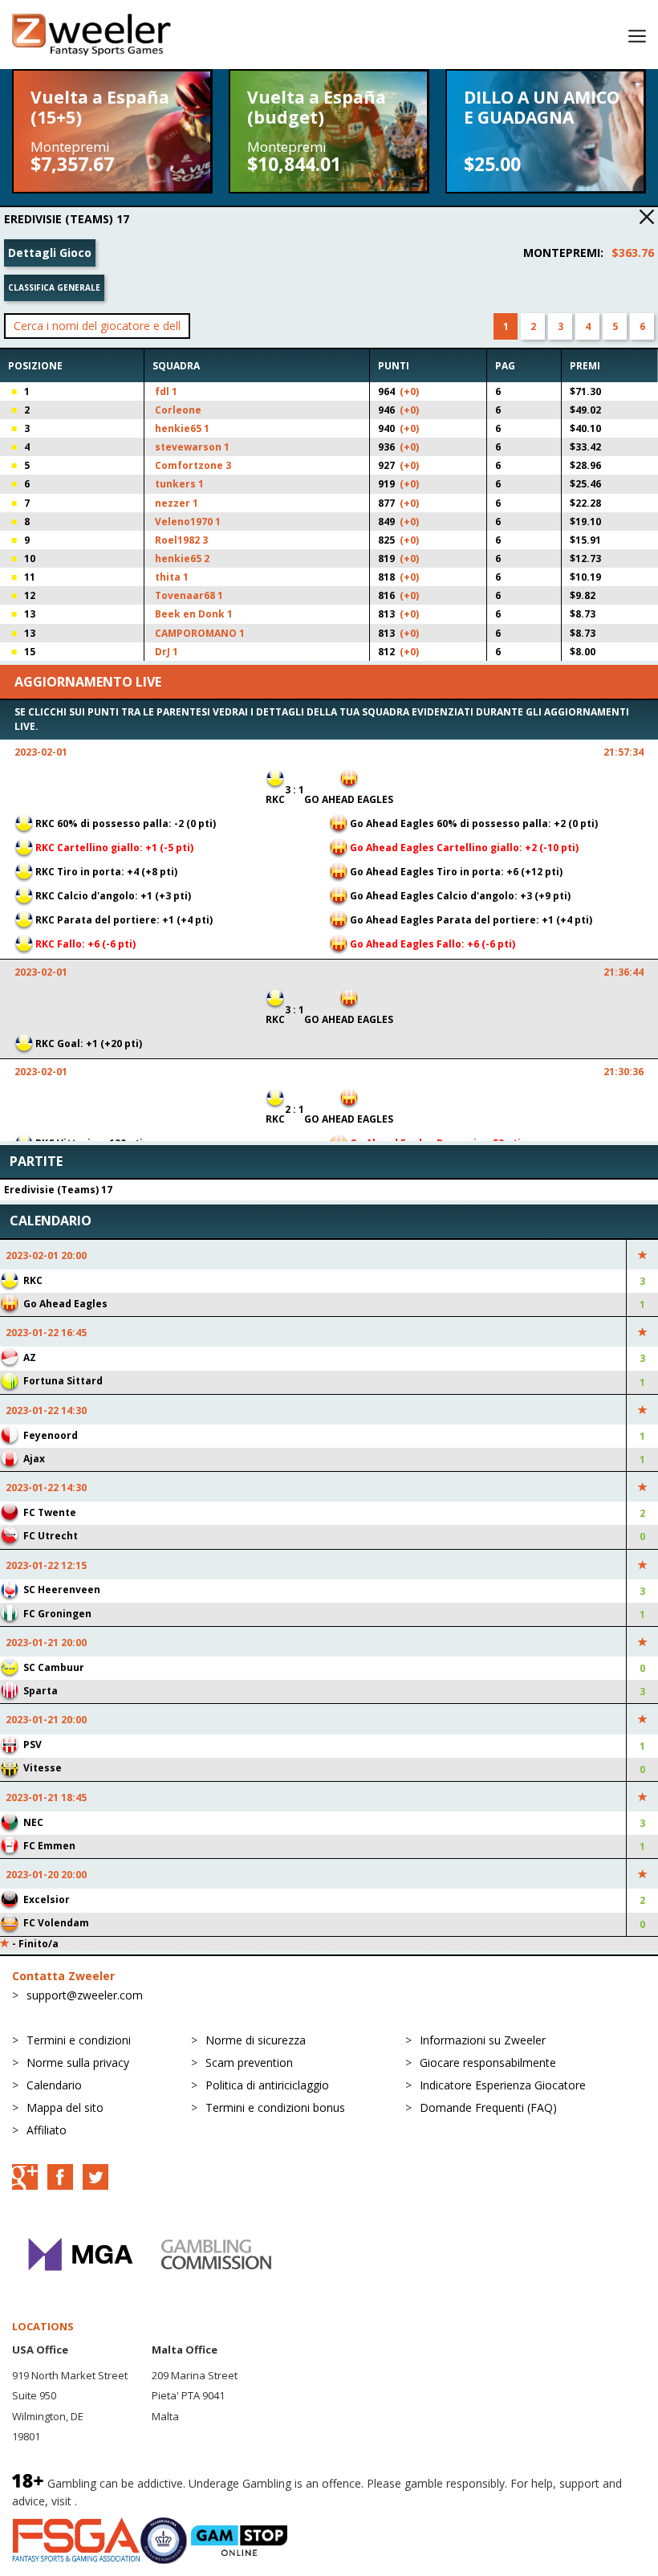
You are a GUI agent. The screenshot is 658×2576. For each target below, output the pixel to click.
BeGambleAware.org (134, 2501)
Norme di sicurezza (256, 2040)
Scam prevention (249, 2062)
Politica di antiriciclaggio (267, 2085)
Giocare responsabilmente (488, 2062)
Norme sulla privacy (78, 2062)
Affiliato (47, 2130)
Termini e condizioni (79, 2040)
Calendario (54, 2085)
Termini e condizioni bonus (275, 2107)
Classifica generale (54, 287)
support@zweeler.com (85, 1995)
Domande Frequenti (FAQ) (488, 2107)
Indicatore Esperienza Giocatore (503, 2085)
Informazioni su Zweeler (483, 2040)
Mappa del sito (65, 2107)
